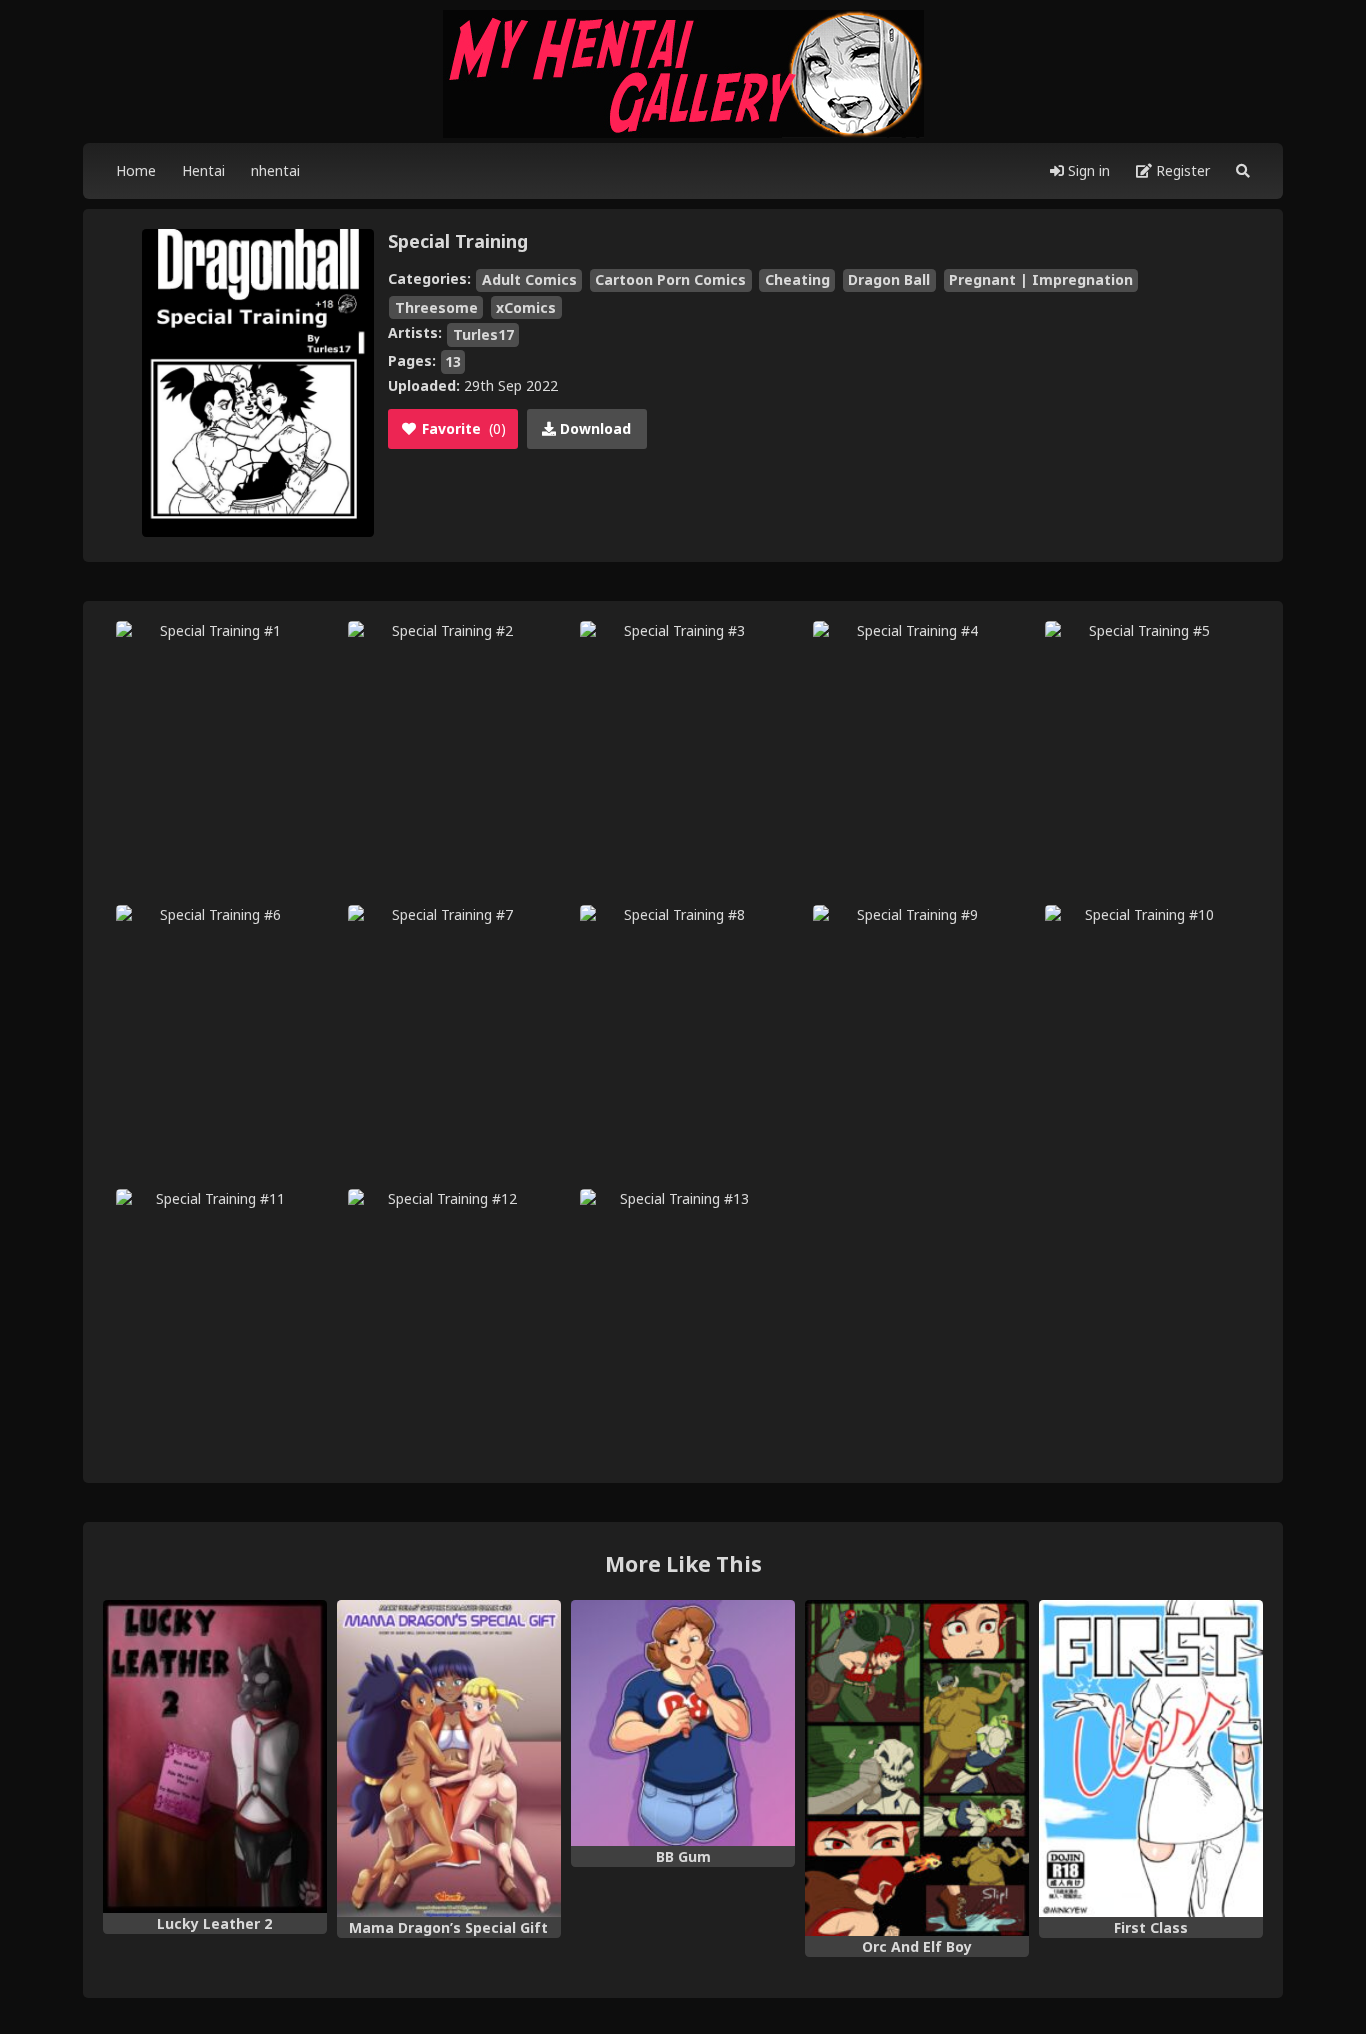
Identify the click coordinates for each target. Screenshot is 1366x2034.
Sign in (1087, 170)
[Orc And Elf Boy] (917, 1768)
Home (136, 170)
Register (1181, 170)
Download (593, 428)
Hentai (203, 170)
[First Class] (1151, 1758)
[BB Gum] (683, 1723)
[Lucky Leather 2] (215, 1757)
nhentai (275, 170)
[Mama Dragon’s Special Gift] (449, 1758)
